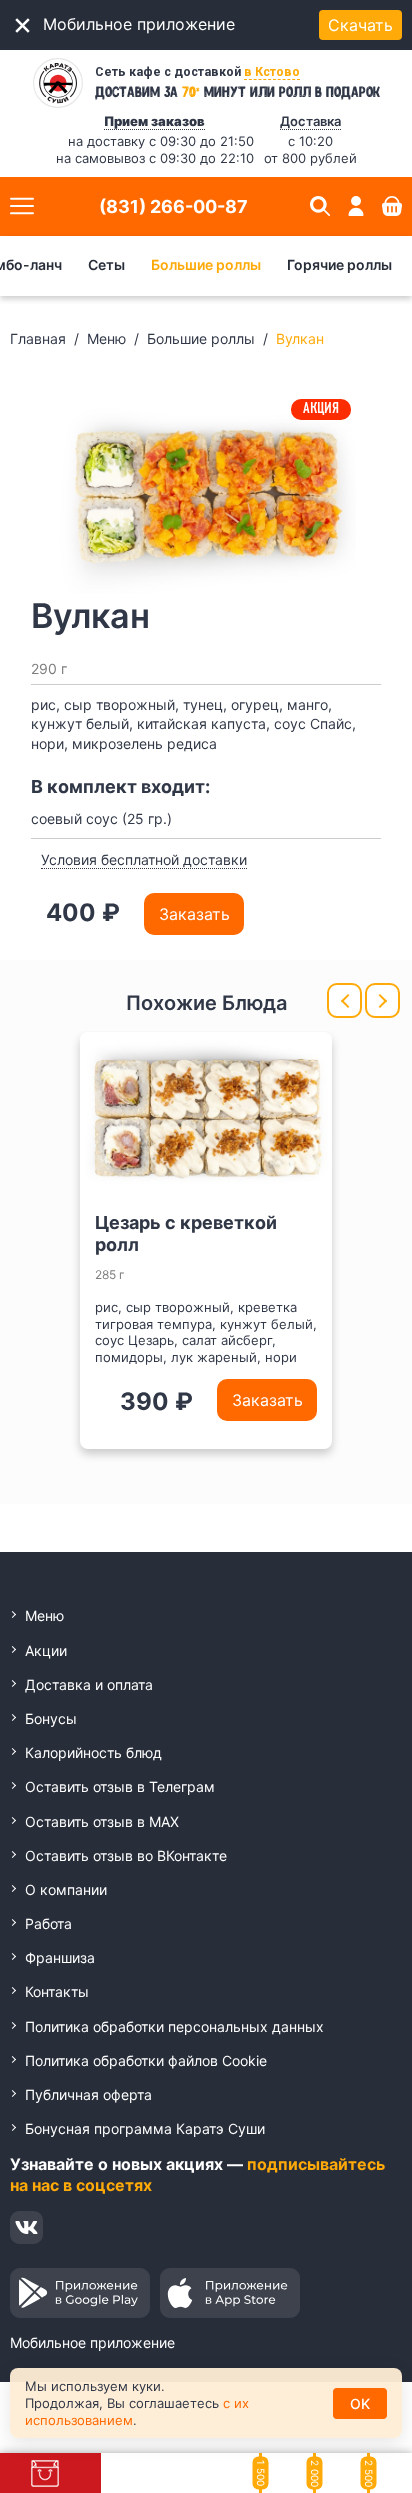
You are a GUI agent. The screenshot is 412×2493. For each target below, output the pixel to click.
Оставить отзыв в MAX (102, 1821)
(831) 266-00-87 (173, 206)
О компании (66, 1889)
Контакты (57, 1991)
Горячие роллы (339, 264)
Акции (46, 1650)
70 (191, 90)
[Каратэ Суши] (58, 83)
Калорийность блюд (93, 1752)
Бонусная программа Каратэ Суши (145, 2128)
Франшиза (60, 1957)
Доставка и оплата (89, 1684)
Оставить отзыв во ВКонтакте (126, 1855)
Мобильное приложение (92, 2342)
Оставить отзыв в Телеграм (120, 1786)
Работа (48, 1923)
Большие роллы (206, 264)
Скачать (360, 25)
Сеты (106, 264)
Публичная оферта (88, 2094)
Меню (106, 338)
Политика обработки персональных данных (174, 2026)
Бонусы (51, 1718)
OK (360, 2403)
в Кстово (272, 72)
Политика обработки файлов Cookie (146, 2060)
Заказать (194, 914)
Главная (38, 338)
